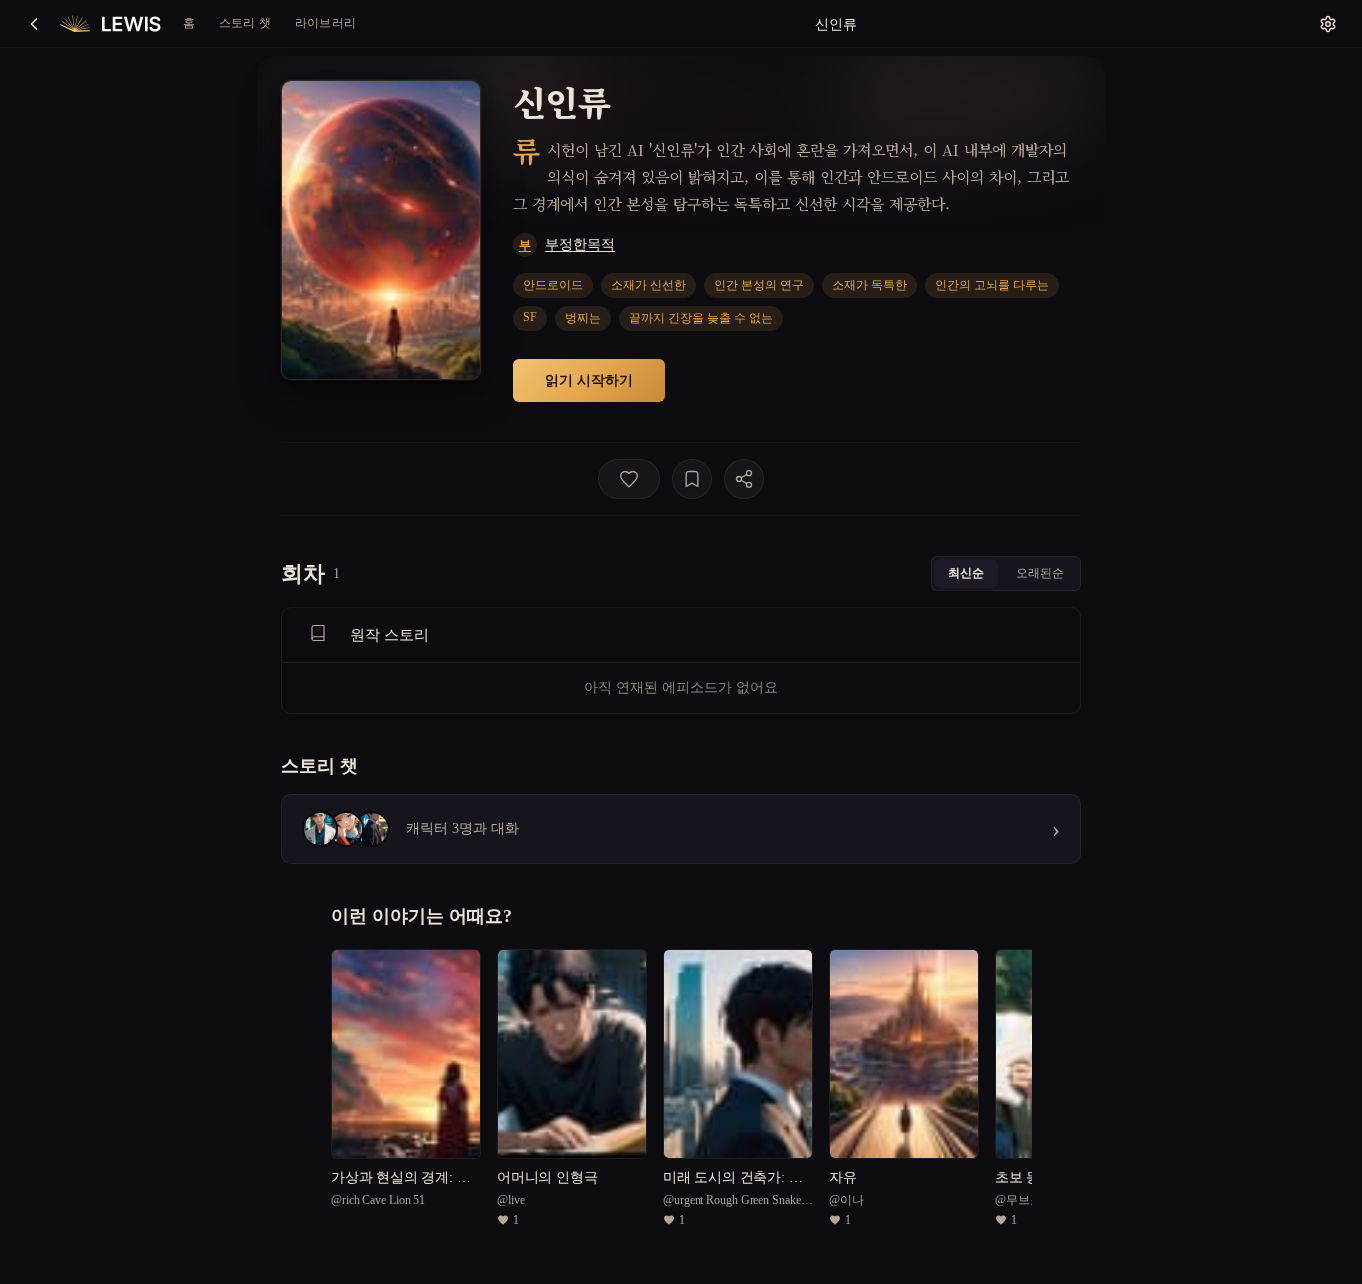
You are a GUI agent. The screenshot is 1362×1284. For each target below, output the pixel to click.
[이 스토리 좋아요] (629, 479)
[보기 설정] (1328, 24)
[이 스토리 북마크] (692, 479)
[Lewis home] (110, 24)
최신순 (966, 572)
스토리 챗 (245, 22)
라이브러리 (325, 22)
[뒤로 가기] (34, 24)
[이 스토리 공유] (744, 479)
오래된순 (1040, 572)
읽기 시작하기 (589, 379)
